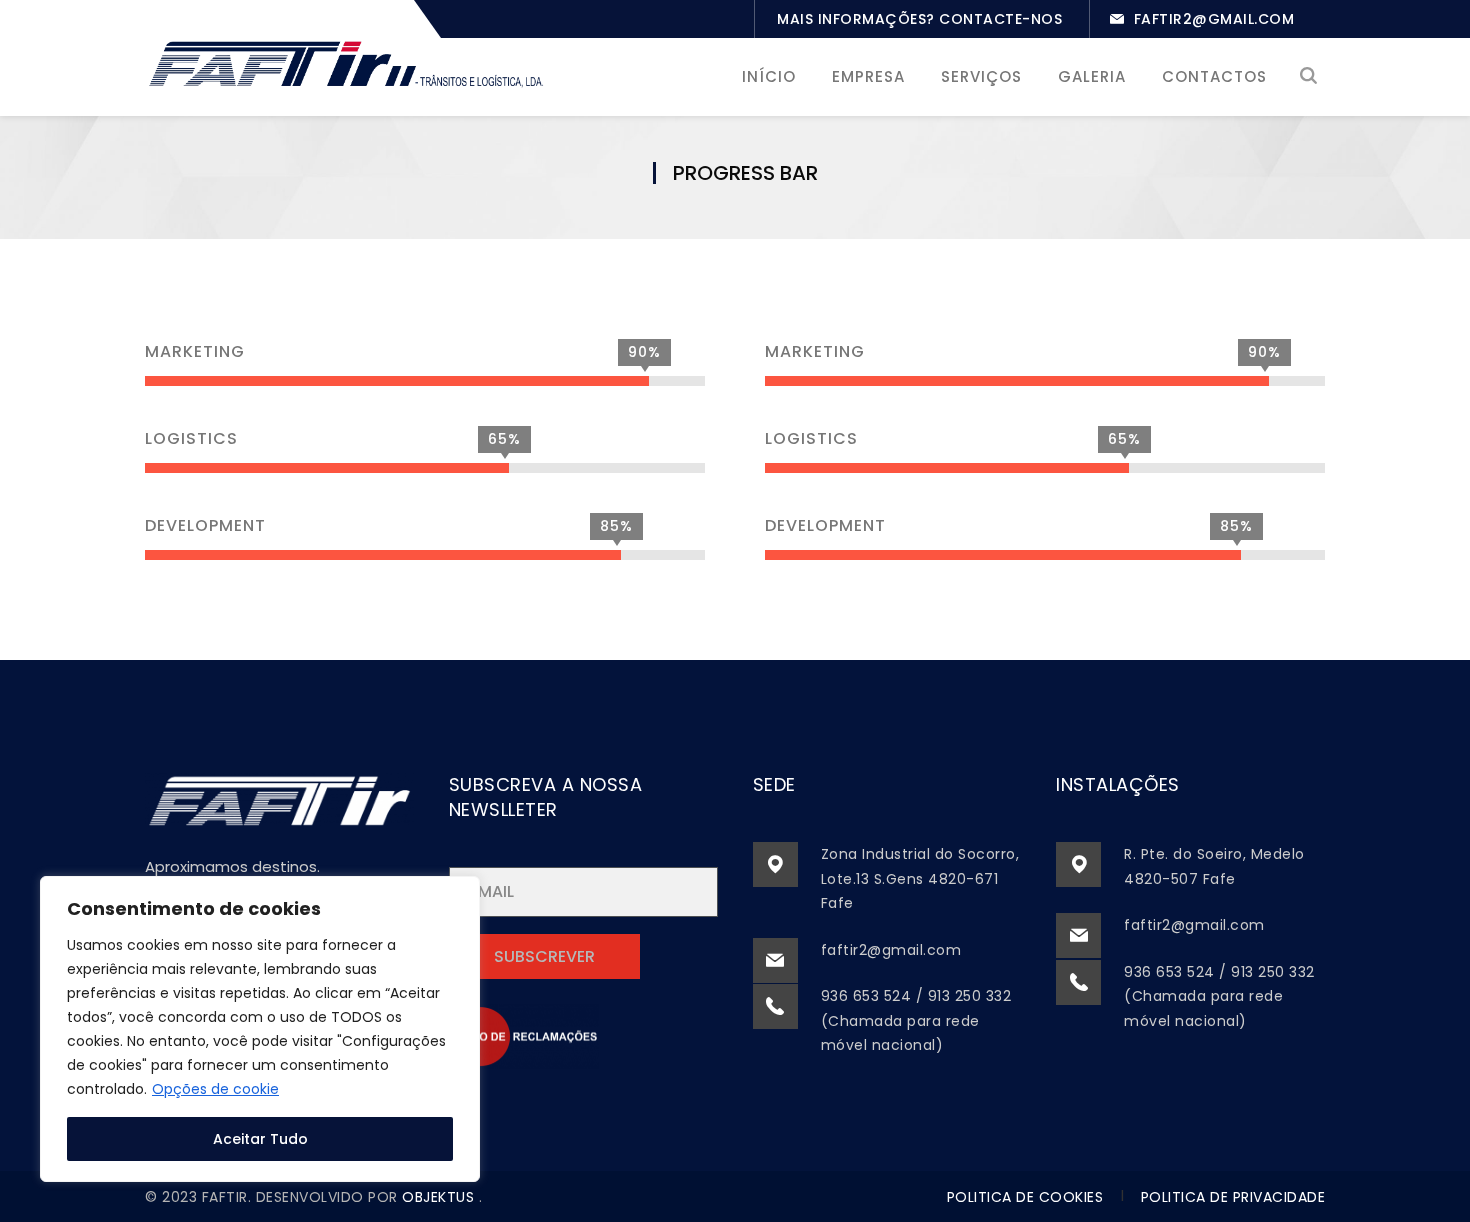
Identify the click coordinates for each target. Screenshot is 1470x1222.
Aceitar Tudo (260, 1139)
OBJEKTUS (440, 1197)
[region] (260, 1029)
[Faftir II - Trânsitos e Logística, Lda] (345, 61)
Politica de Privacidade (1233, 1197)
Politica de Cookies (1025, 1197)
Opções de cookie (215, 1089)
